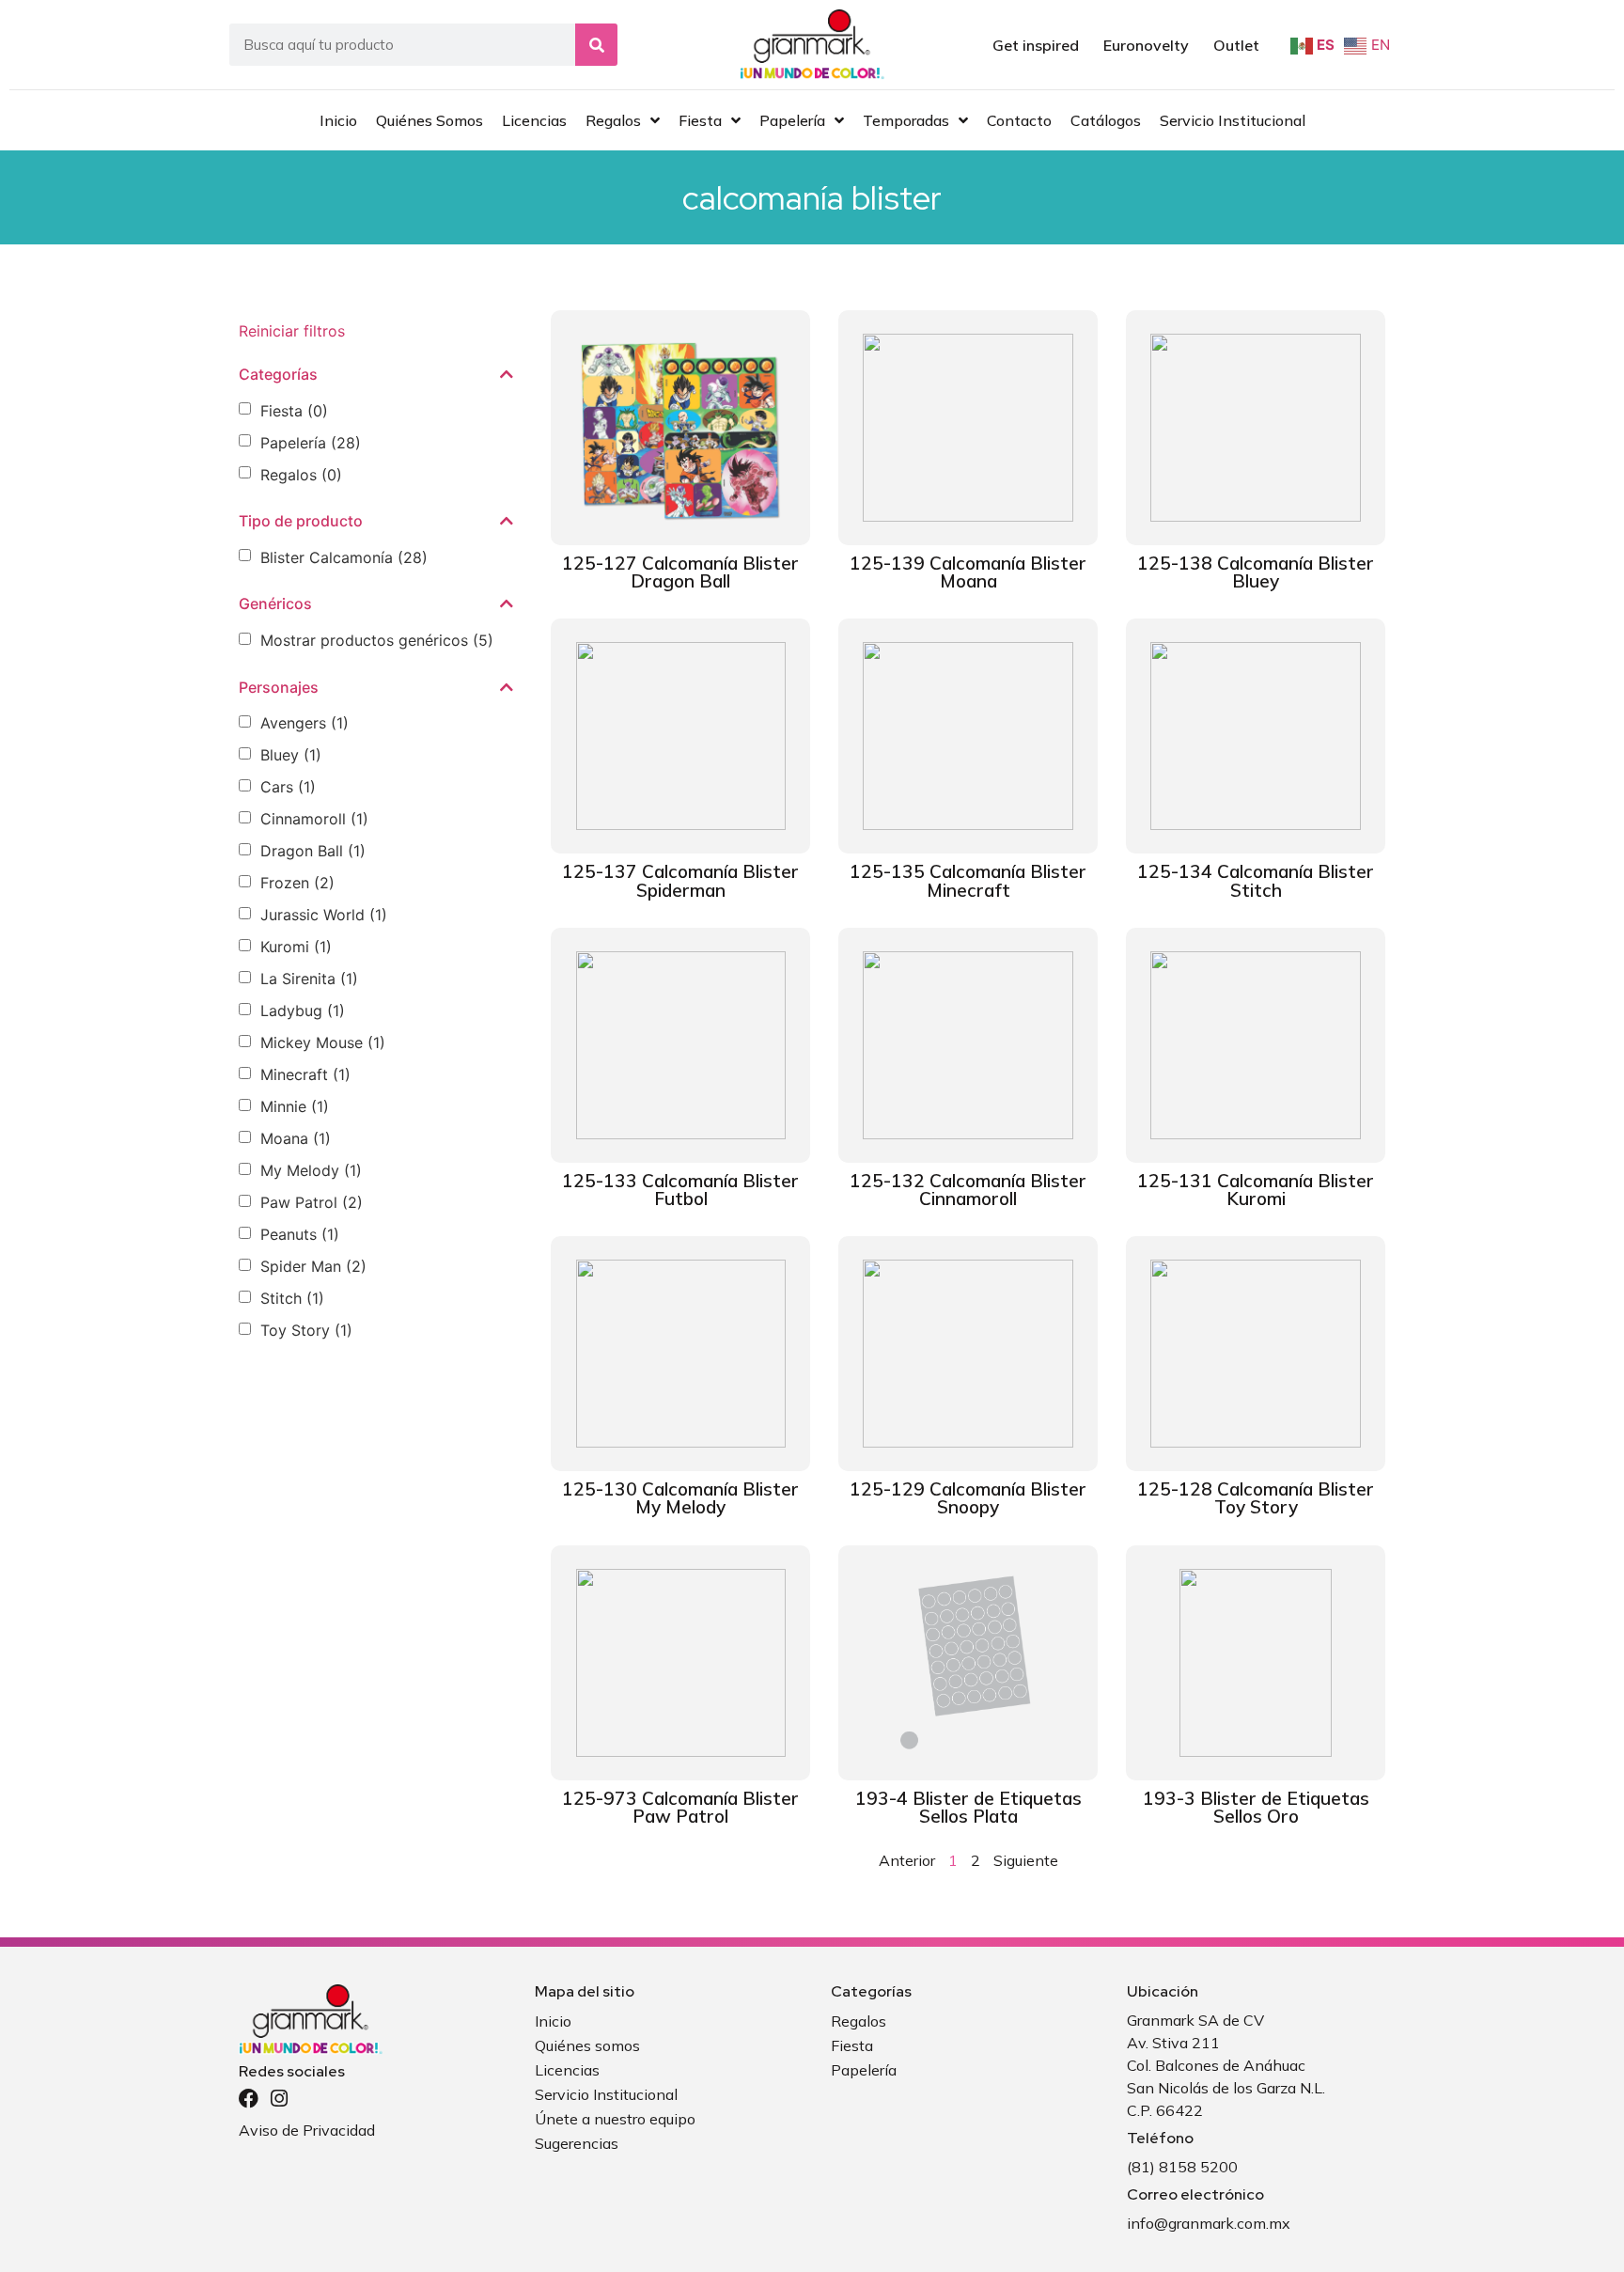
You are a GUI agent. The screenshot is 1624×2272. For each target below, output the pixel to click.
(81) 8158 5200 (1182, 2167)
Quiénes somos (587, 2045)
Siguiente (1026, 1860)
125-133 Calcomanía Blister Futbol (680, 1190)
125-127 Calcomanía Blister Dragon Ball (680, 572)
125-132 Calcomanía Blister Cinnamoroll (968, 1190)
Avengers (304, 723)
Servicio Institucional (606, 2094)
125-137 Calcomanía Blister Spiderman (680, 880)
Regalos (301, 475)
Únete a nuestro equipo (615, 2119)
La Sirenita (309, 979)
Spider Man (313, 1266)
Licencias (567, 2070)
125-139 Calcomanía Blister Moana (968, 572)
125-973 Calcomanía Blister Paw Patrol (680, 1807)
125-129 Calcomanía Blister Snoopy (968, 1498)
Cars (288, 787)
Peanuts (300, 1234)
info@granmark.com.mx (1209, 2223)
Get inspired (1036, 45)
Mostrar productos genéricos (377, 640)
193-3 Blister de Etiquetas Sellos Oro (1256, 1807)
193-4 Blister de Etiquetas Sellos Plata (968, 1807)
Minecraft (305, 1074)
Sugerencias (577, 2143)
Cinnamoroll (314, 819)
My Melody (311, 1170)
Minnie (295, 1106)
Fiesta (294, 411)
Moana (296, 1138)
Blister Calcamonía (344, 557)
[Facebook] (249, 2099)
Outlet (1236, 45)
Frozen (297, 883)
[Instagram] (279, 2099)
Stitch (292, 1298)
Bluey (291, 755)
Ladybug (303, 1011)
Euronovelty (1146, 45)
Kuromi (296, 947)
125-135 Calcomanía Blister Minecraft (968, 880)
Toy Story (306, 1330)
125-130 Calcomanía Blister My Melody (680, 1498)
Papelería (311, 443)
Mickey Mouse (323, 1042)
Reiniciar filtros (292, 331)
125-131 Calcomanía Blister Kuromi (1256, 1190)
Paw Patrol (312, 1202)
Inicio (553, 2021)
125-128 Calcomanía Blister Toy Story (1256, 1498)
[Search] (596, 45)
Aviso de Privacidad (307, 2130)
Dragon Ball (313, 851)
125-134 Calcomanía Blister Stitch (1256, 880)
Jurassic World (324, 915)
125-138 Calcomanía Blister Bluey (1256, 572)
